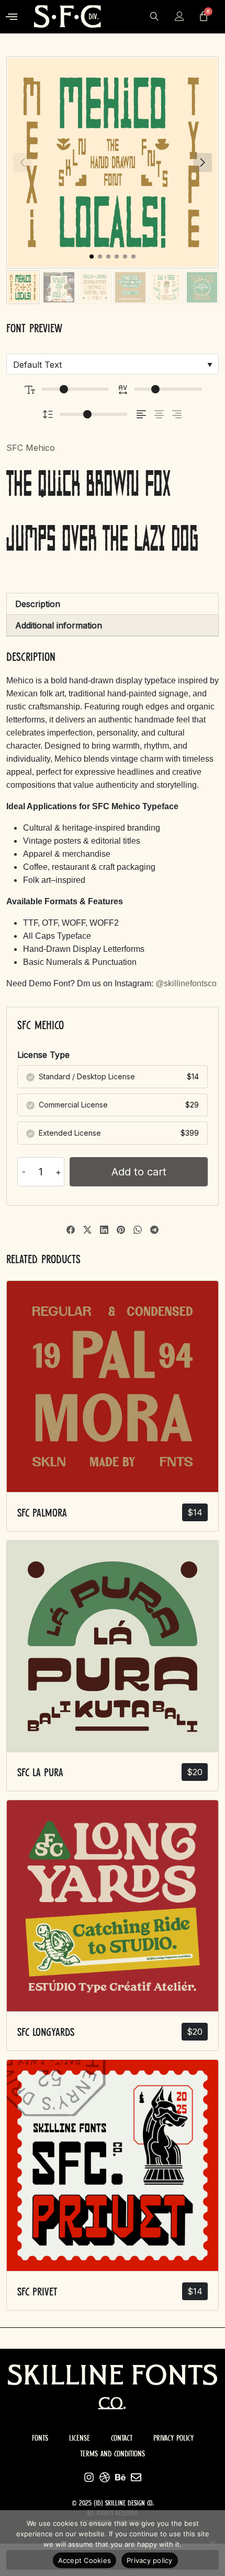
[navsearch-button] (154, 17)
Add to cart (139, 1172)
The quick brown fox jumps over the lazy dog (102, 513)
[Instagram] (89, 2477)
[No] (212, 2543)
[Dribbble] (105, 2477)
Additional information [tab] (59, 625)
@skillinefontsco (187, 983)
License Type (43, 1055)
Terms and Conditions (113, 2454)
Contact (122, 2438)
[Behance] (120, 2477)
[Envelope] (136, 2477)
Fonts (40, 2438)
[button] (12, 17)
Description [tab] (38, 604)
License (80, 2438)
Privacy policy (150, 2560)
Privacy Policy (173, 2438)
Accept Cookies (85, 2560)
